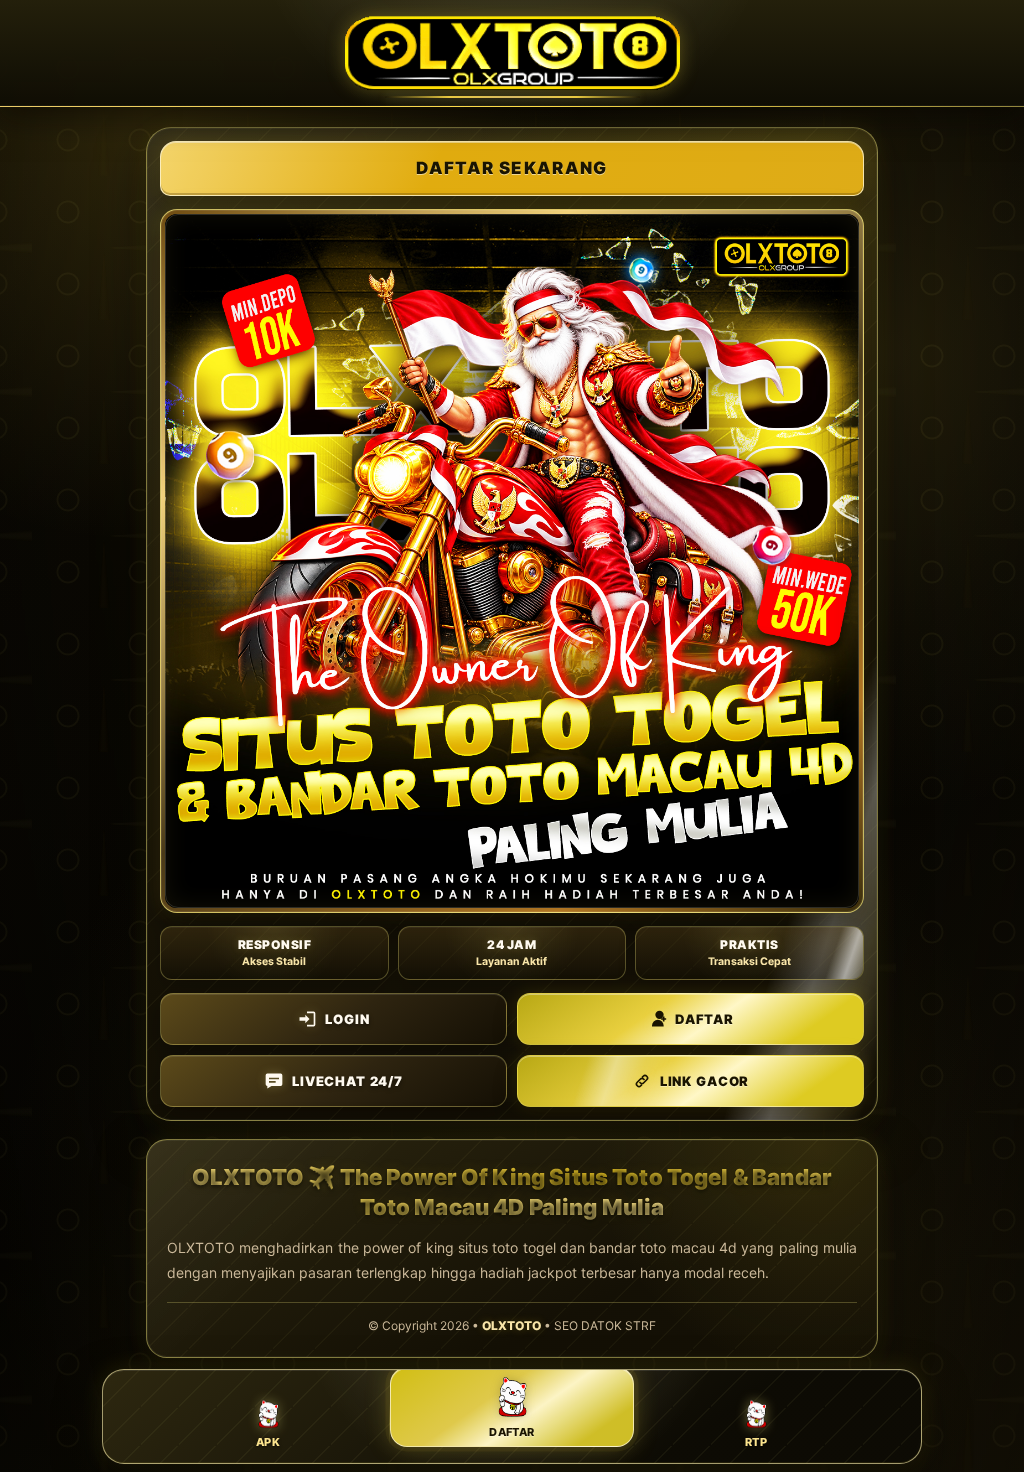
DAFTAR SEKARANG (511, 168)
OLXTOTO (511, 1325)
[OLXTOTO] (512, 53)
